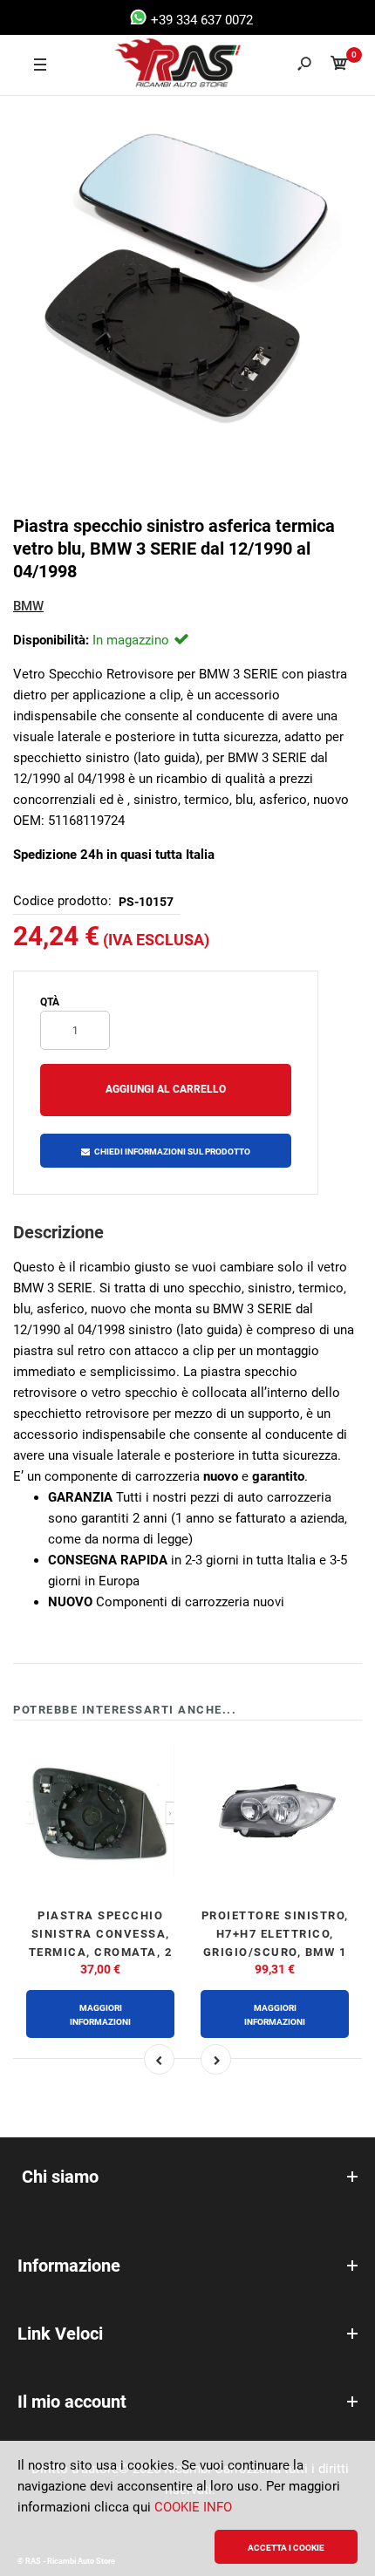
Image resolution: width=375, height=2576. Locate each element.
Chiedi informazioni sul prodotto (172, 1152)
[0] (339, 66)
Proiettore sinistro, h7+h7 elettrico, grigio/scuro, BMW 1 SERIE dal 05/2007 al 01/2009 (275, 1952)
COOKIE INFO (193, 2507)
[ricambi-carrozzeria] (162, 65)
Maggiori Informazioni (100, 2015)
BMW (28, 606)
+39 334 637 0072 (200, 20)
